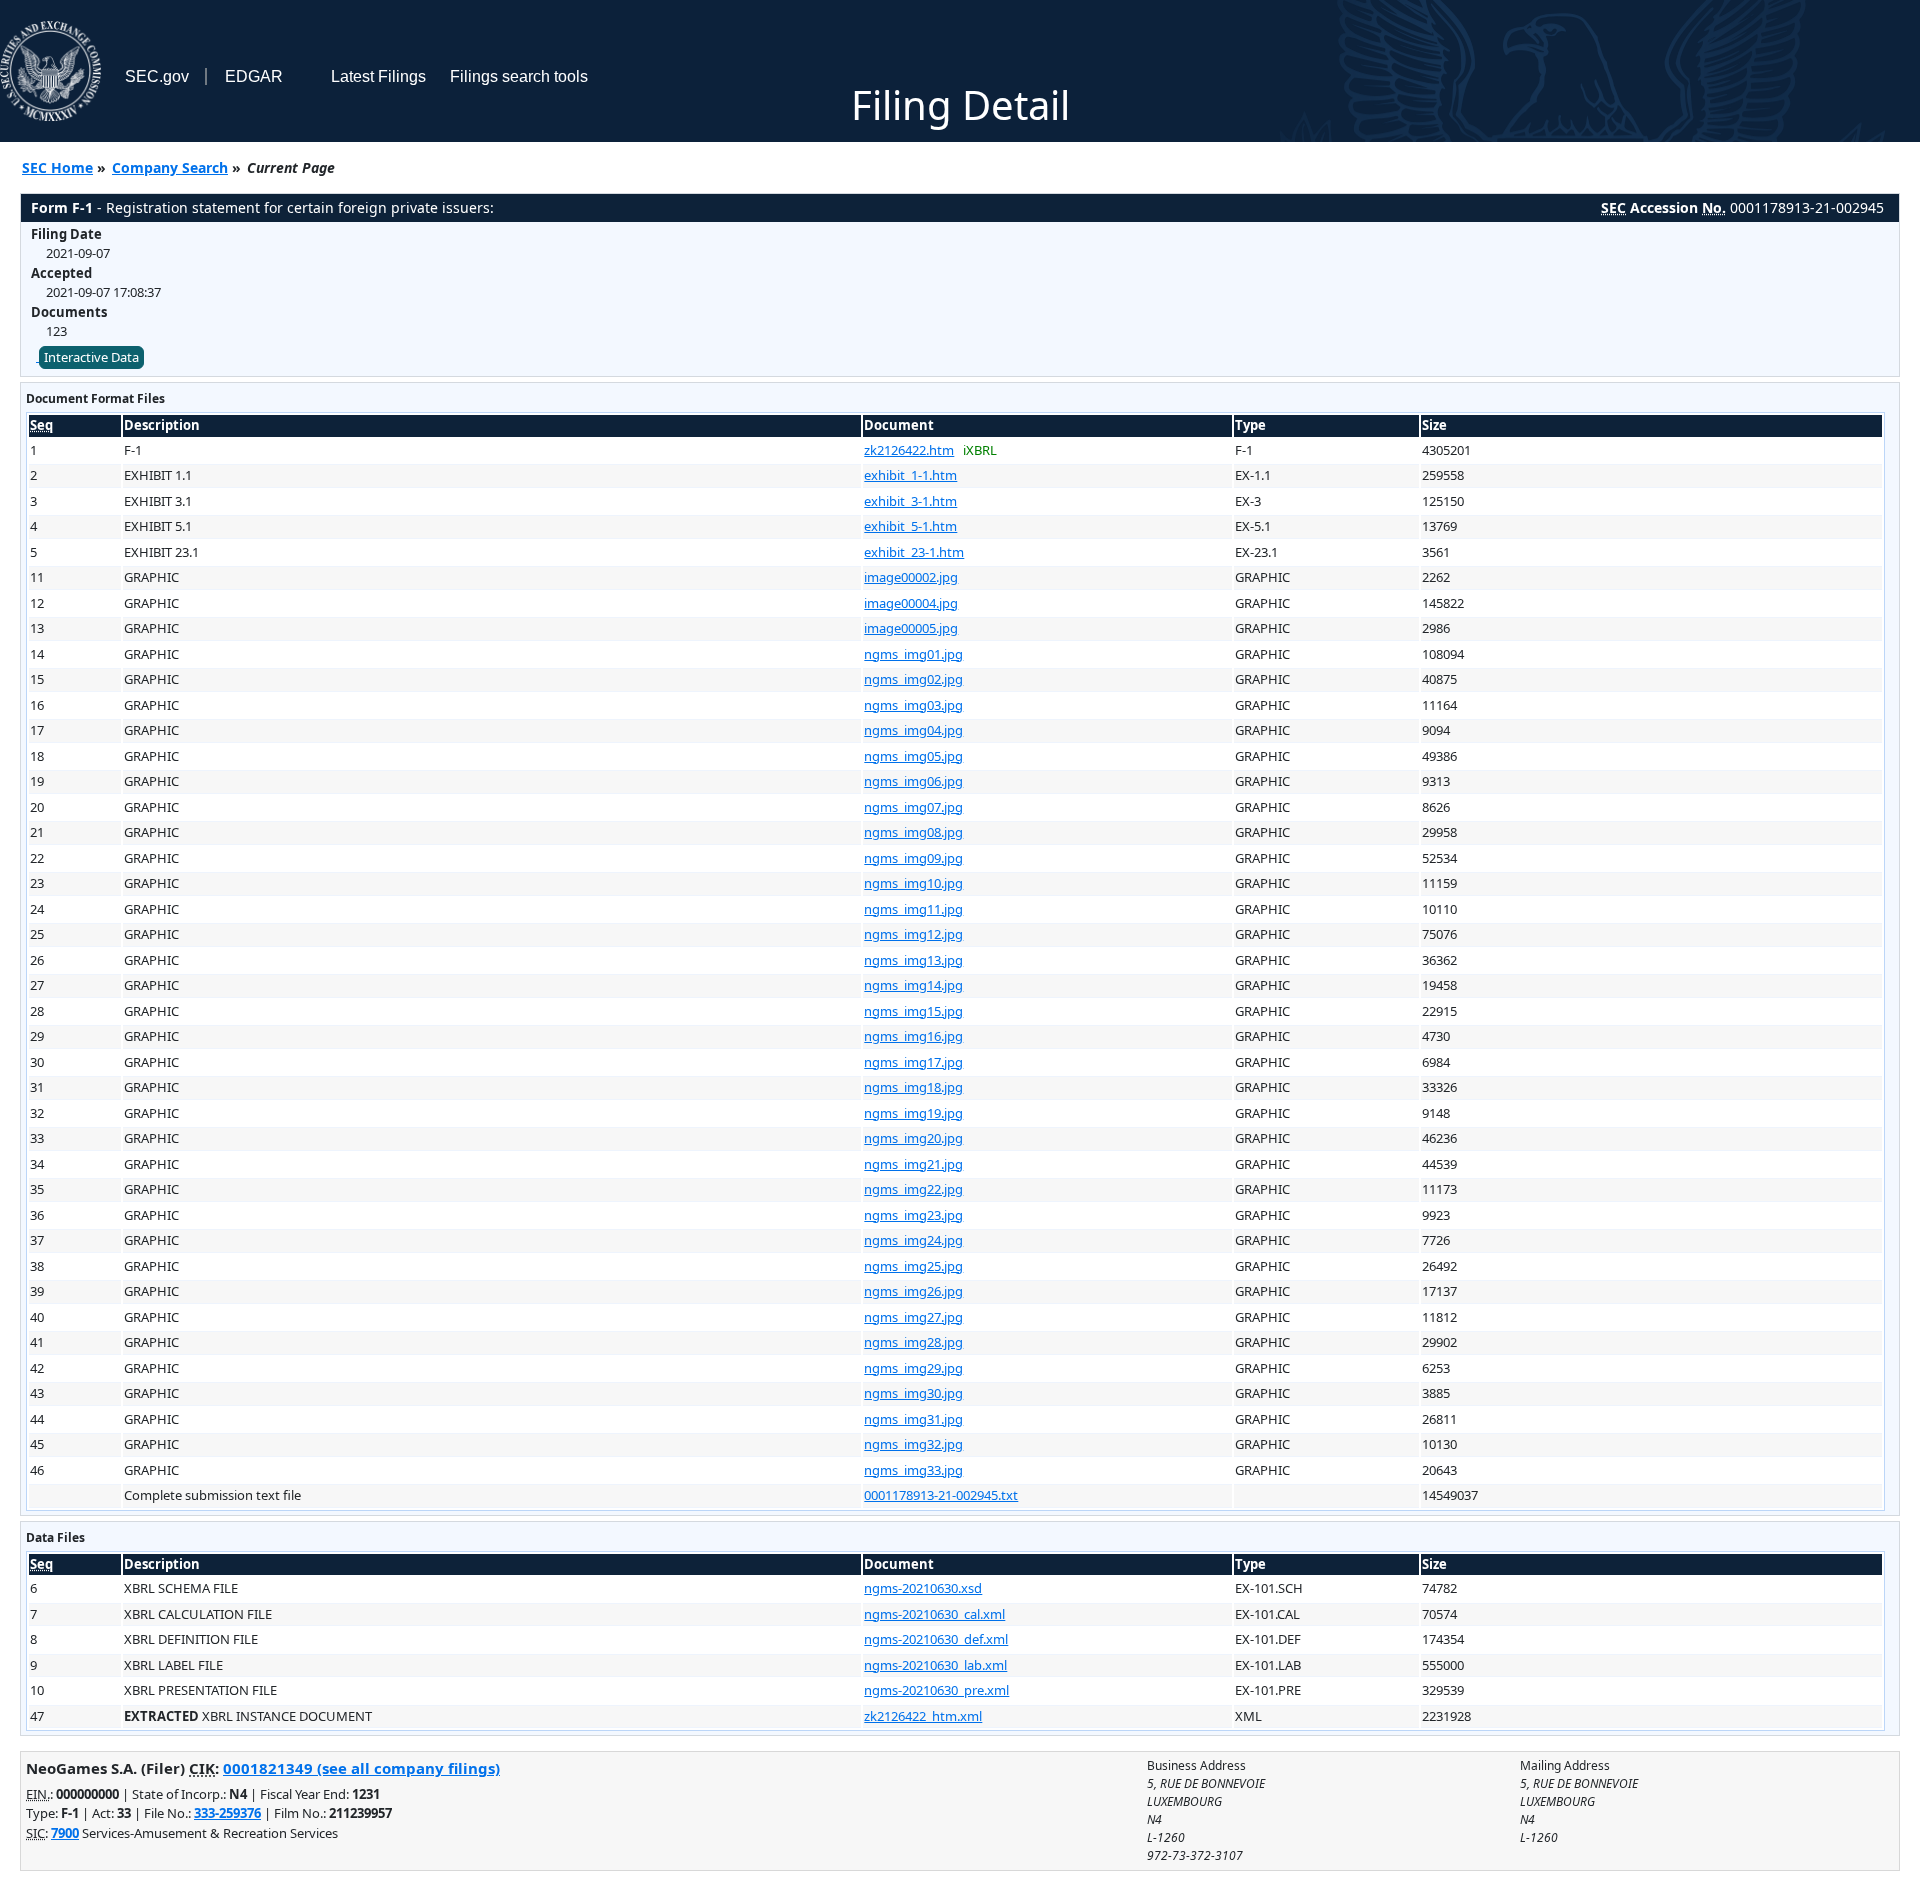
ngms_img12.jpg (913, 934)
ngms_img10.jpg (913, 883)
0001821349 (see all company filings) (361, 1768)
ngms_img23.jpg (913, 1215)
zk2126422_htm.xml (923, 1716)
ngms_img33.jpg (913, 1470)
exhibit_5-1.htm (910, 526)
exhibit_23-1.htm (914, 552)
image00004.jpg (911, 603)
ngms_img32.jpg (913, 1444)
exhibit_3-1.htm (910, 501)
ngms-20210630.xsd (923, 1588)
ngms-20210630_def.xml (936, 1639)
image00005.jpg (911, 628)
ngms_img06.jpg (913, 781)
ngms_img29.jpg (913, 1368)
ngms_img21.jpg (913, 1164)
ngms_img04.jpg (913, 730)
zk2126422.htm (909, 450)
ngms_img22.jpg (913, 1189)
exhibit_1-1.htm (910, 475)
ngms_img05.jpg (913, 756)
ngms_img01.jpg (913, 654)
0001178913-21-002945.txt (941, 1495)
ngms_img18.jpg (913, 1087)
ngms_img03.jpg (913, 705)
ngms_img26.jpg (913, 1291)
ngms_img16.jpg (913, 1036)
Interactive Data (91, 357)
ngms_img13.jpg (913, 960)
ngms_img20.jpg (913, 1138)
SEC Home (57, 167)
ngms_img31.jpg (913, 1419)
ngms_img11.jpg (913, 909)
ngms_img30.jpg (913, 1393)
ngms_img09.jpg (913, 858)
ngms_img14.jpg (913, 985)
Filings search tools (519, 76)
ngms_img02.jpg (913, 679)
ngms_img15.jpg (913, 1011)
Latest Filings (378, 76)
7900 (65, 1833)
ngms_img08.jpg (913, 832)
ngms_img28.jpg (913, 1342)
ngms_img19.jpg (913, 1113)
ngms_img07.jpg (913, 807)
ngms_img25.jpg (913, 1266)
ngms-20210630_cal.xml (934, 1614)
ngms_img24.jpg (913, 1240)
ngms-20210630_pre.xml (936, 1690)
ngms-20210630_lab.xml (935, 1665)
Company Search (170, 167)
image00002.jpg (911, 577)
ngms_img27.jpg (913, 1317)
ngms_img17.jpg (913, 1062)
